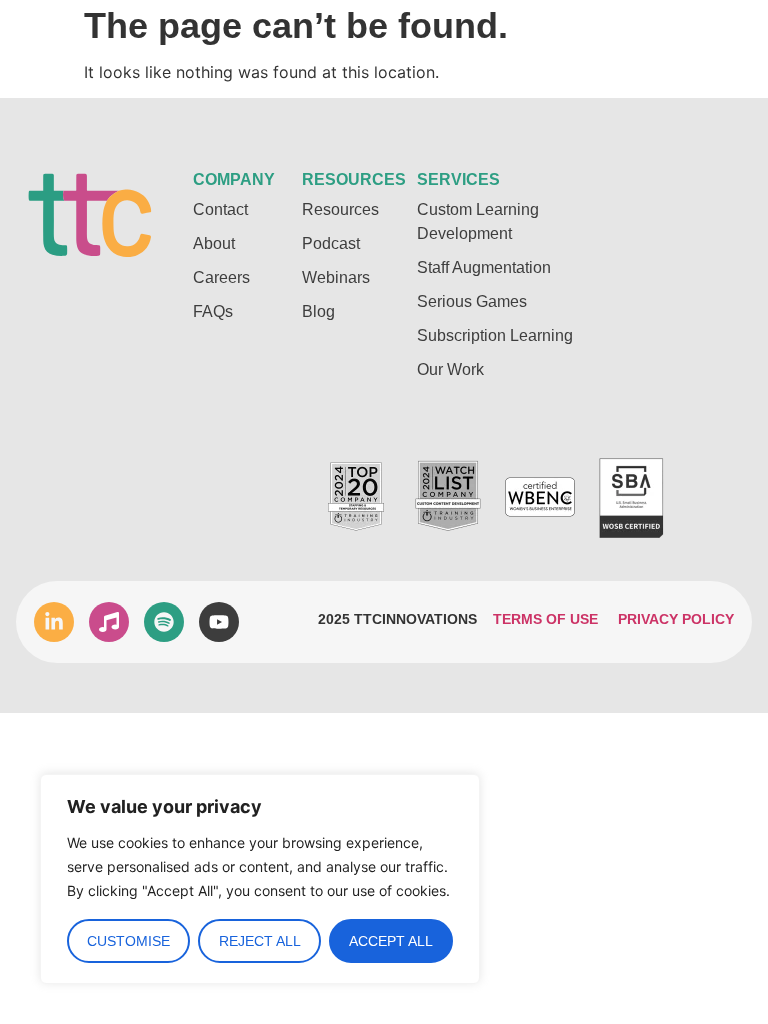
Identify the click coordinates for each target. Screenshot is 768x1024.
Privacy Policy (676, 619)
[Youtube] (219, 622)
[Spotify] (164, 622)
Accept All (391, 941)
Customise (128, 941)
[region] (260, 879)
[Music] (109, 622)
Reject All (260, 941)
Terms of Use (545, 619)
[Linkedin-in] (54, 622)
